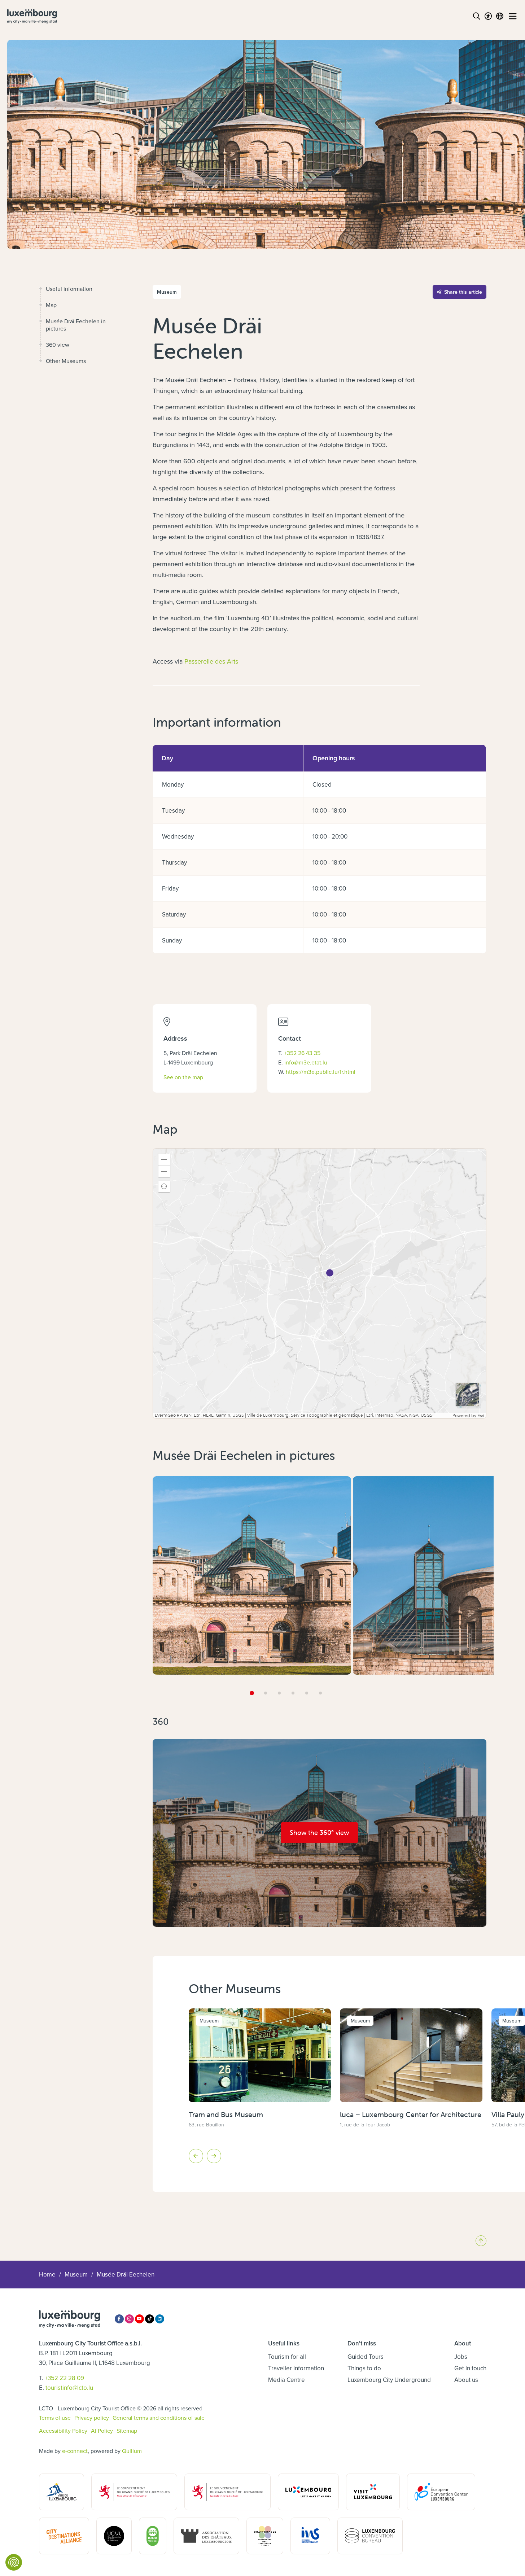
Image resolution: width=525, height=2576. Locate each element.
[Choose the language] (500, 16)
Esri (481, 1416)
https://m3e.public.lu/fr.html (321, 1072)
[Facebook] (119, 2319)
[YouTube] (139, 2319)
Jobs (461, 2357)
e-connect (75, 2451)
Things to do (364, 2368)
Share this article (463, 292)
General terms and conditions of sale (159, 2418)
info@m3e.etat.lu (306, 1062)
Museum (76, 2274)
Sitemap (127, 2431)
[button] (164, 1160)
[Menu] (513, 16)
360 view (58, 345)
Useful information (69, 289)
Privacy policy (92, 2418)
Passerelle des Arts (211, 661)
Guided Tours (366, 2357)
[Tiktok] (150, 2319)
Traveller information (296, 2368)
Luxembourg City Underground (389, 2380)
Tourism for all (287, 2357)
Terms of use (55, 2418)
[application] (320, 1283)
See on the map (183, 1077)
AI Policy (102, 2431)
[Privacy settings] (14, 2562)
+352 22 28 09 (64, 2378)
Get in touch (470, 2368)
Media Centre (286, 2380)
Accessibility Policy (63, 2431)
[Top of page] (481, 2241)
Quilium (132, 2451)
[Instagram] (129, 2319)
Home (47, 2274)
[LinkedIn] (160, 2319)
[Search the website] (477, 16)
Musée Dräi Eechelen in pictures (76, 325)
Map (51, 305)
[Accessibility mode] (488, 16)
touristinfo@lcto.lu (69, 2388)
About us (466, 2380)
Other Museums (66, 361)
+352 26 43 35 (302, 1053)
